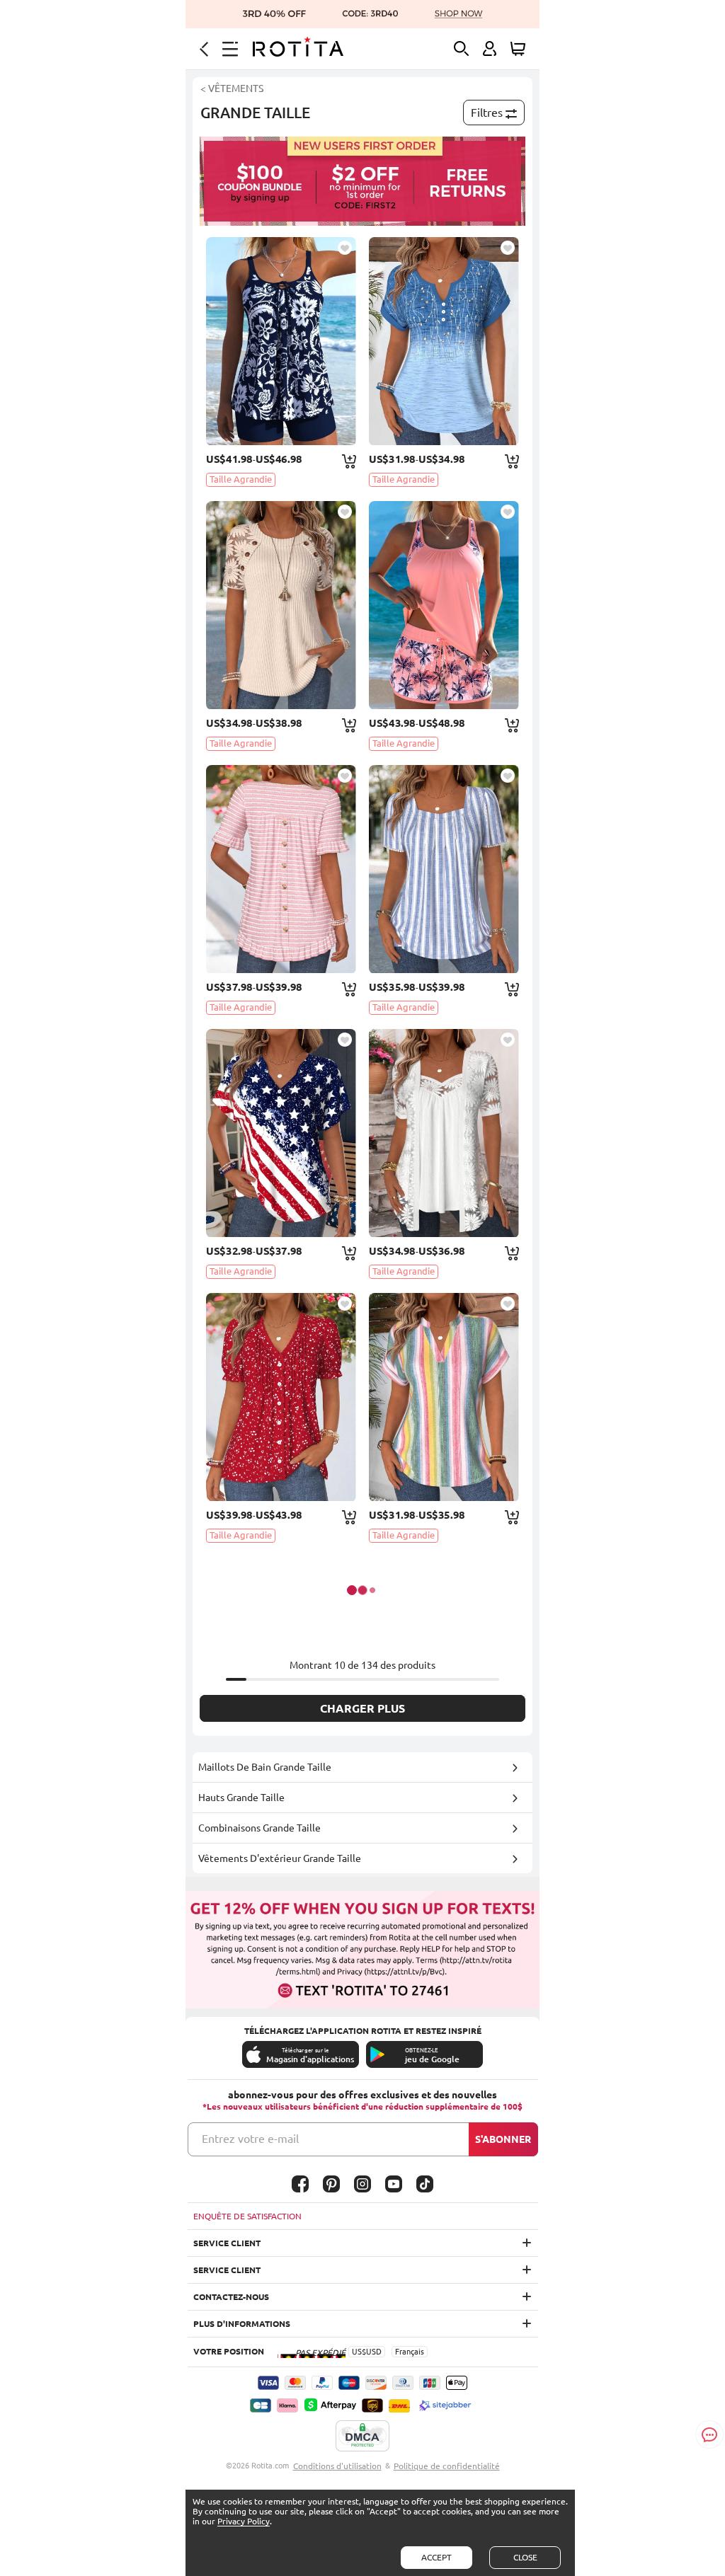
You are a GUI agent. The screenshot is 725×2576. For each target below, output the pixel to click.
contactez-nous (231, 2297)
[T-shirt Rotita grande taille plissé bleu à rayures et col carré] (444, 869)
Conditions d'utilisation (337, 2466)
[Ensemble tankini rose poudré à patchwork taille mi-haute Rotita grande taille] (444, 605)
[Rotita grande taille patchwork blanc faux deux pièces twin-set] (444, 1133)
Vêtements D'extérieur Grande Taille (280, 1858)
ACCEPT (436, 2557)
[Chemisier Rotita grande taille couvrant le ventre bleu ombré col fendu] (444, 341)
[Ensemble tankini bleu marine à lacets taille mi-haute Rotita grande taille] (281, 341)
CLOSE (525, 2557)
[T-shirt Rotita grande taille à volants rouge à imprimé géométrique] (281, 1397)
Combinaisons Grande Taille (259, 1828)
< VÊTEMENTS (232, 88)
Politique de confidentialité (447, 2466)
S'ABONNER (503, 2139)
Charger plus (362, 1708)
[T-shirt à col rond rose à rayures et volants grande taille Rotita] (281, 869)
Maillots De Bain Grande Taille (265, 1767)
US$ (359, 2352)
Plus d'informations (242, 2324)
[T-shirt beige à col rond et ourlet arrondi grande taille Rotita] (281, 605)
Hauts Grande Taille (241, 1798)
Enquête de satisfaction (247, 2216)
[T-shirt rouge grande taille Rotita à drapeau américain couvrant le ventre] (281, 1133)
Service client (227, 2243)
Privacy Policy (244, 2521)
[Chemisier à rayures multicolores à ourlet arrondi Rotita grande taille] (444, 1397)
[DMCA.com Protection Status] (362, 2437)
